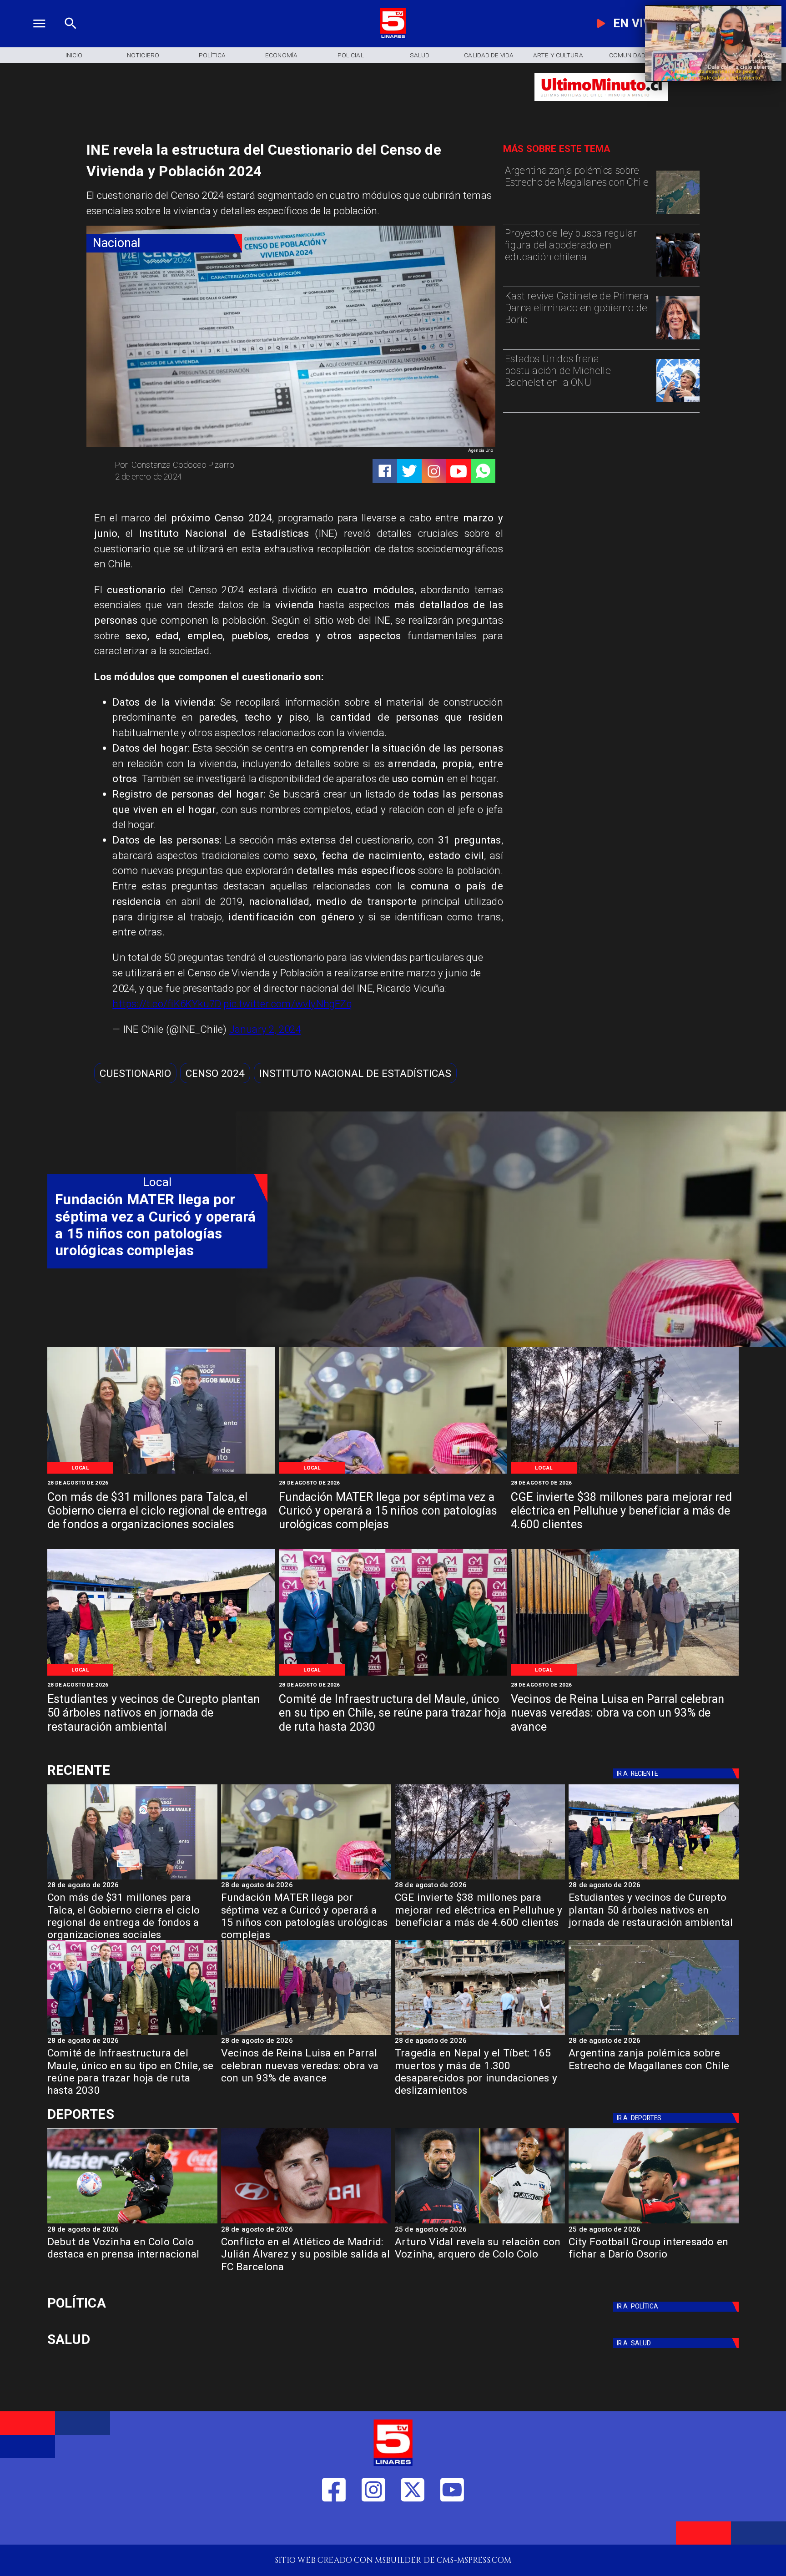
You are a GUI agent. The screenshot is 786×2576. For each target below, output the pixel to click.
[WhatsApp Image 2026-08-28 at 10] (625, 1675)
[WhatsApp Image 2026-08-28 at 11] (393, 1473)
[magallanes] (678, 213)
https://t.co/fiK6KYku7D (167, 1004)
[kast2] (678, 339)
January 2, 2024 (265, 1029)
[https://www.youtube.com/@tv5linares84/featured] (458, 471)
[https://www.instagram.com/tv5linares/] (434, 471)
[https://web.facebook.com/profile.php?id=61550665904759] (334, 2527)
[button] (135, 1073)
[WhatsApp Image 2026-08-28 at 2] (393, 1675)
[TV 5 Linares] (71, 37)
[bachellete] (678, 402)
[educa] (678, 276)
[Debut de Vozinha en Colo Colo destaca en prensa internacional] (132, 2223)
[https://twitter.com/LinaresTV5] (413, 2527)
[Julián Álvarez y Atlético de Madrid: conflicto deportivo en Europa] (306, 2223)
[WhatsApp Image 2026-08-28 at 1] (161, 1473)
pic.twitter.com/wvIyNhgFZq (287, 1004)
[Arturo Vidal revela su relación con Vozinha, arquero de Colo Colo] (480, 2223)
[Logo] (393, 37)
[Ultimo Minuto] (601, 106)
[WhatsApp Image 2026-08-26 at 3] (161, 1675)
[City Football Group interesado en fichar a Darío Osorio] (654, 2223)
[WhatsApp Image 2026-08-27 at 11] (625, 1473)
